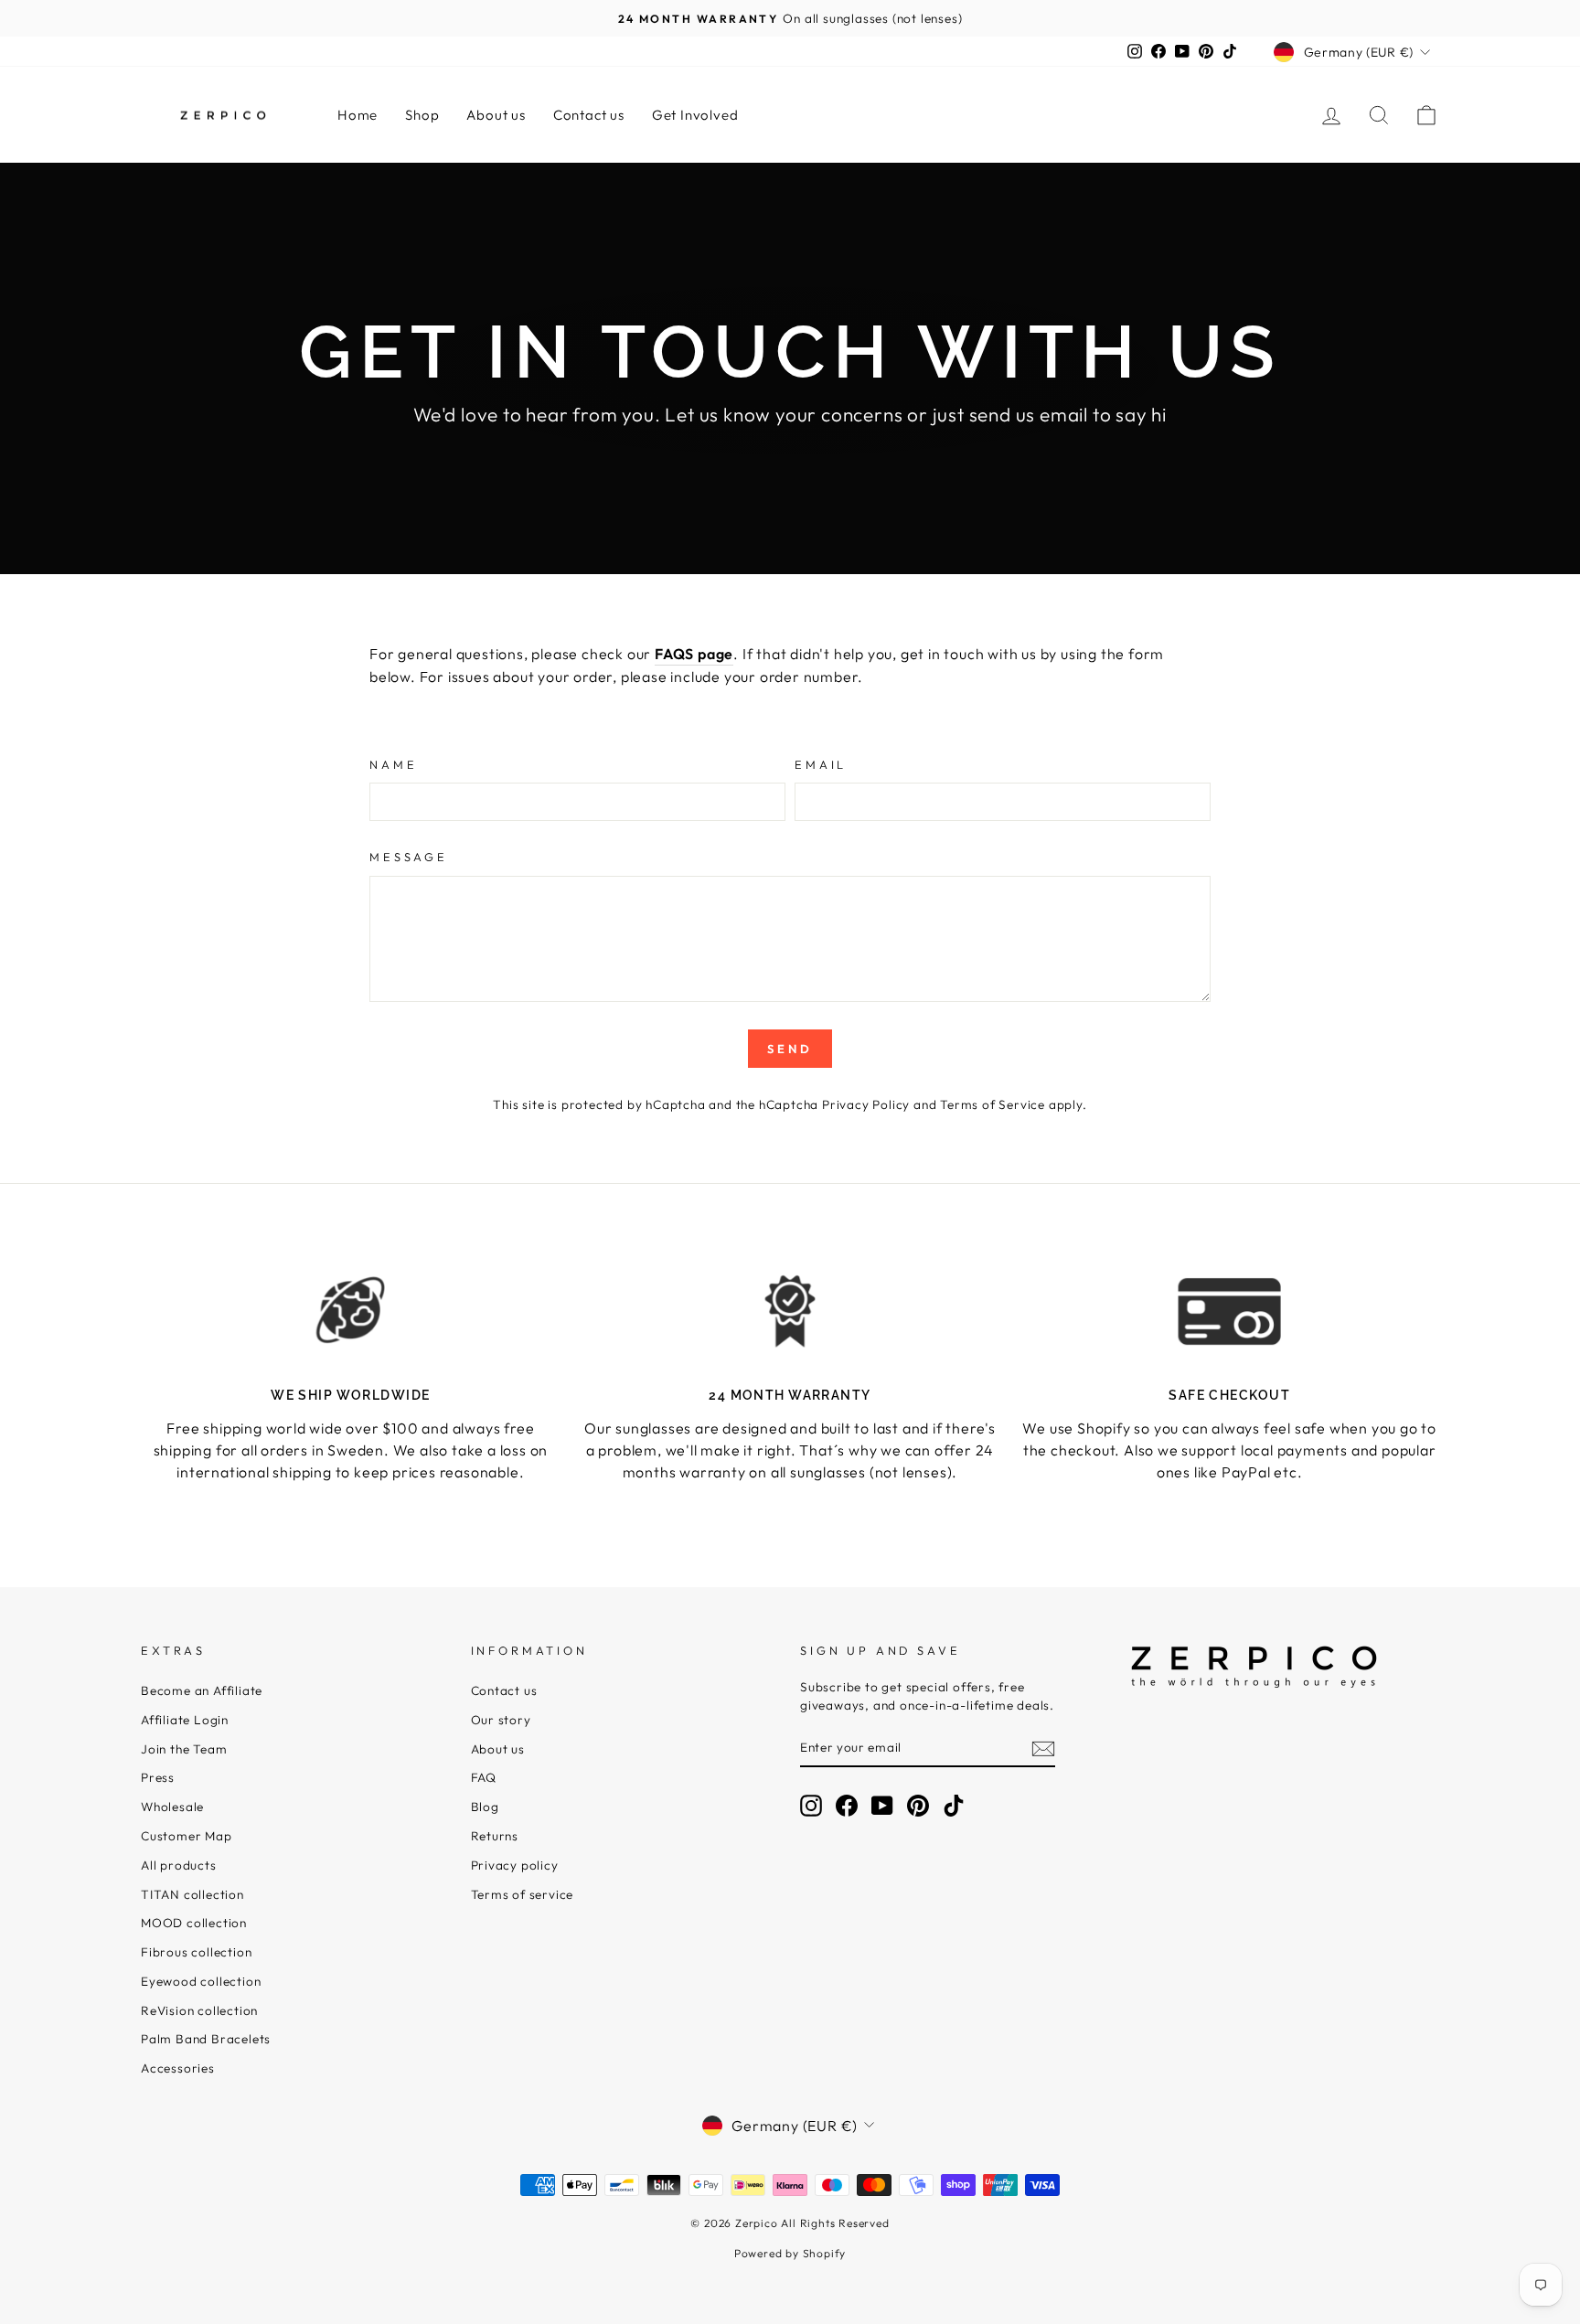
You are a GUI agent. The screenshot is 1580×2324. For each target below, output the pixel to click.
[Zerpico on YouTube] (882, 1806)
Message (409, 857)
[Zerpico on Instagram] (811, 1806)
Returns (495, 1836)
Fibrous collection (196, 1952)
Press (158, 1777)
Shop (422, 115)
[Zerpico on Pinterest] (918, 1806)
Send (790, 1049)
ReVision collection (199, 2010)
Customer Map (187, 1836)
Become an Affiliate (202, 1690)
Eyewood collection (201, 1981)
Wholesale (172, 1807)
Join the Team (184, 1749)
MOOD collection (194, 1923)
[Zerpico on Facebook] (847, 1806)
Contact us (589, 115)
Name (393, 764)
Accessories (178, 2068)
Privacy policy (515, 1865)
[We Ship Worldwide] (351, 1311)
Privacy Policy (866, 1104)
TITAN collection (192, 1894)
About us (496, 115)
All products (179, 1865)
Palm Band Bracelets (206, 2039)
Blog (485, 1807)
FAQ (484, 1777)
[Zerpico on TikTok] (954, 1806)
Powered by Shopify (790, 2253)
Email (821, 764)
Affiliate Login (185, 1720)
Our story (501, 1720)
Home (358, 115)
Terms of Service (993, 1104)
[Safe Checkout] (1229, 1311)
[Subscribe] (1043, 1748)
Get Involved (695, 115)
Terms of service (523, 1894)
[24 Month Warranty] (790, 1311)
